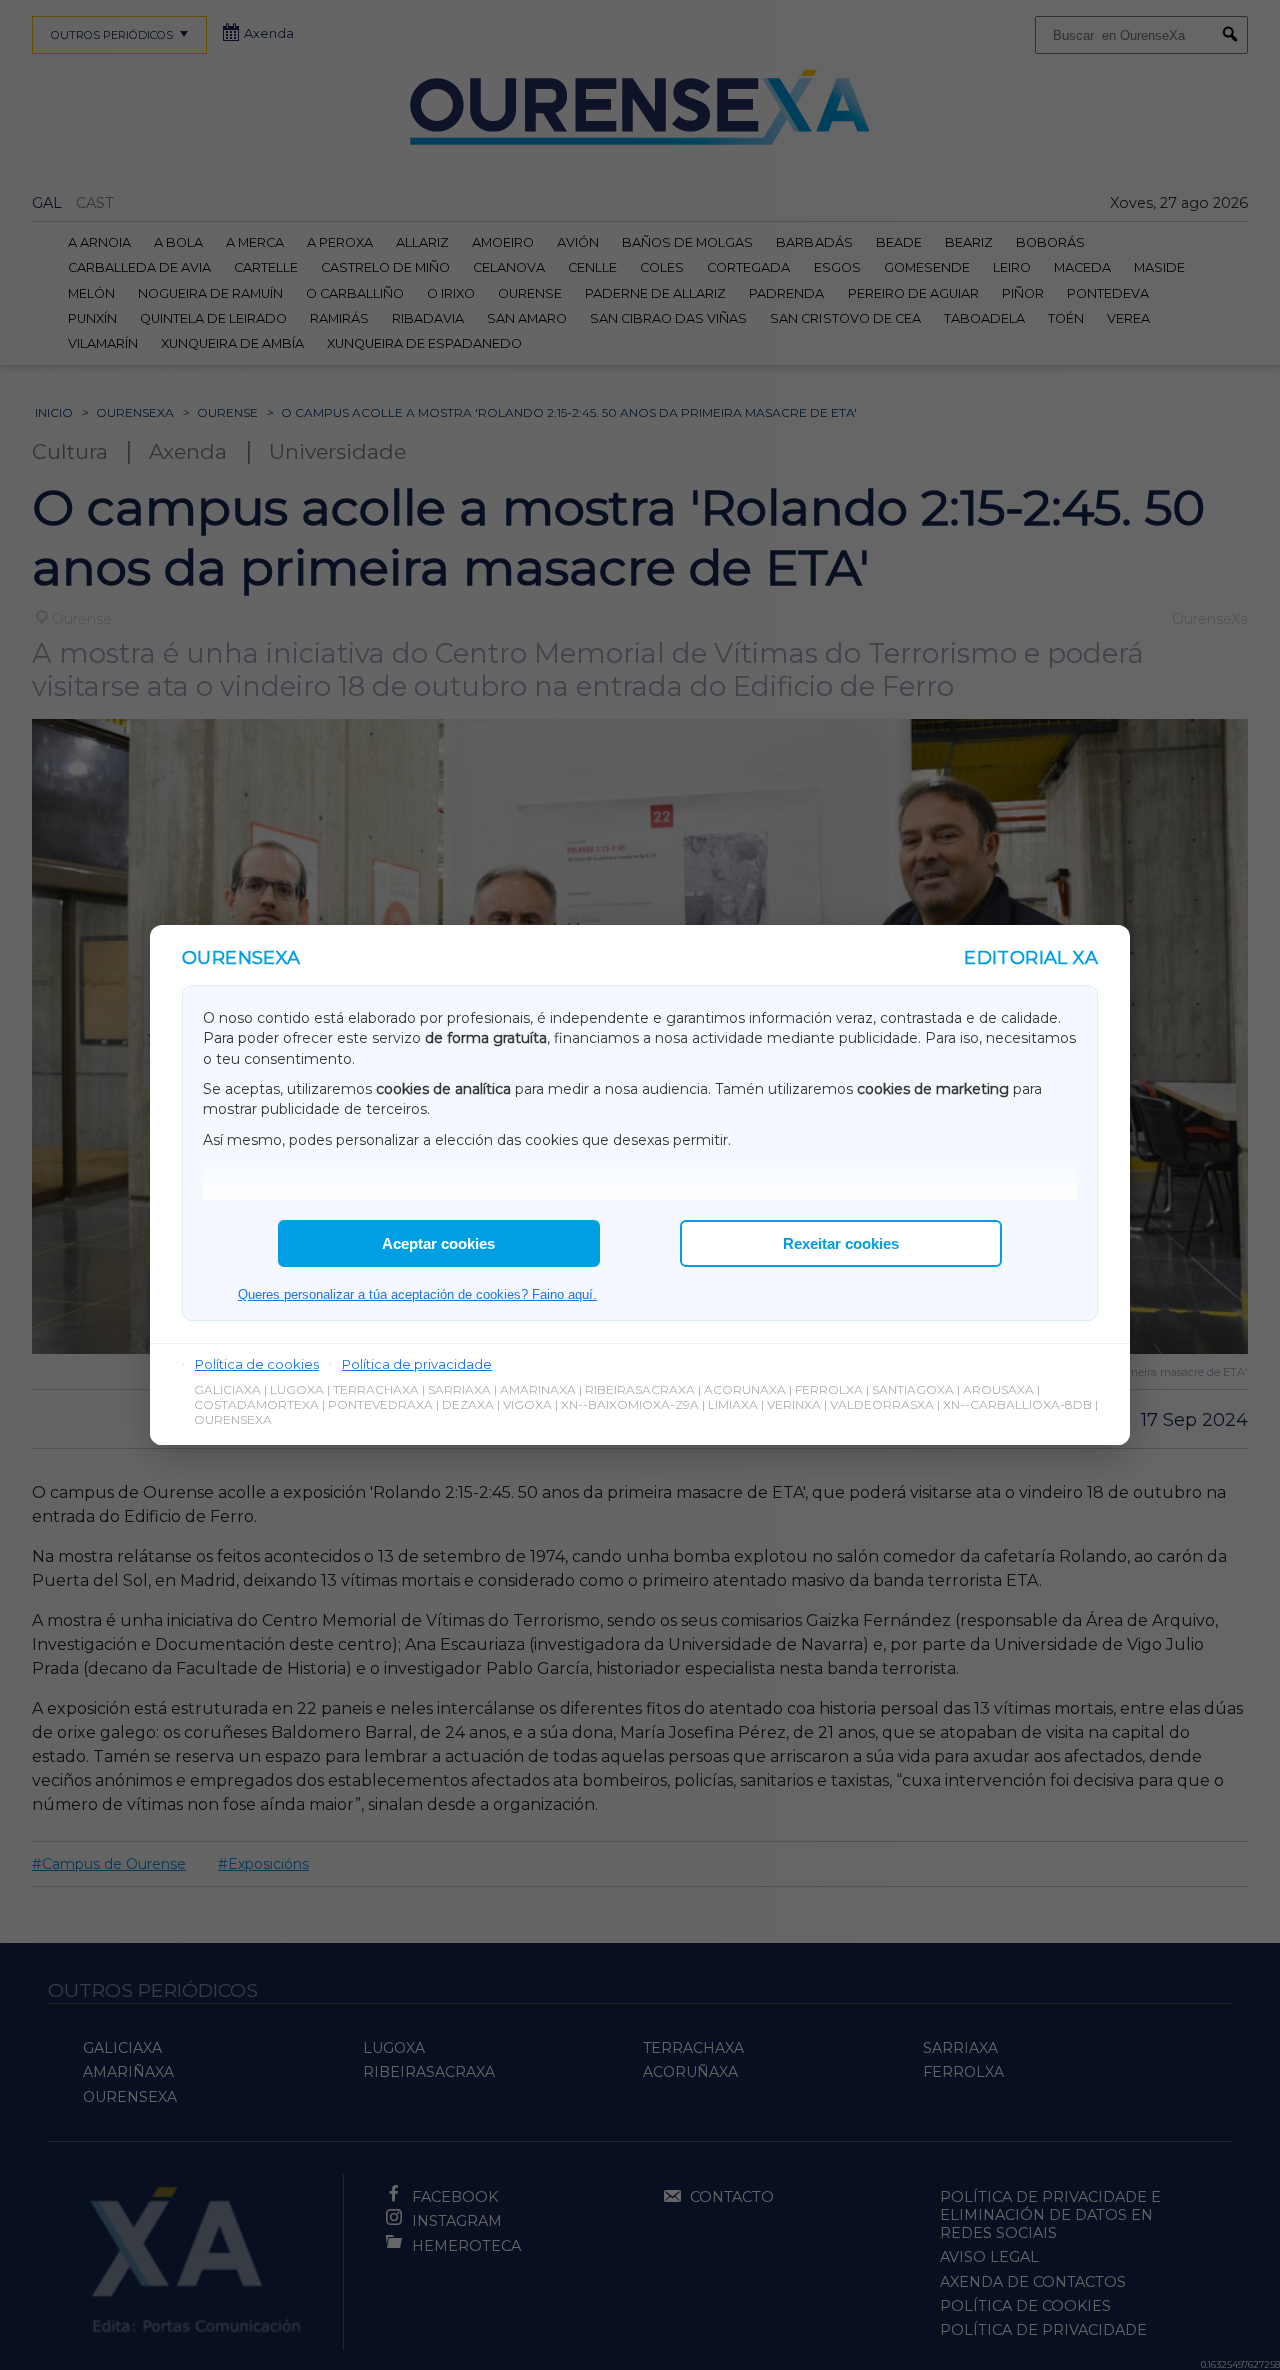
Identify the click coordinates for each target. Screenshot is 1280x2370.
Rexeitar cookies (841, 1243)
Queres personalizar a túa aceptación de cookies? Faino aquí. (417, 1294)
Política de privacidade (417, 1364)
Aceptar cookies (438, 1243)
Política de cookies (257, 1364)
